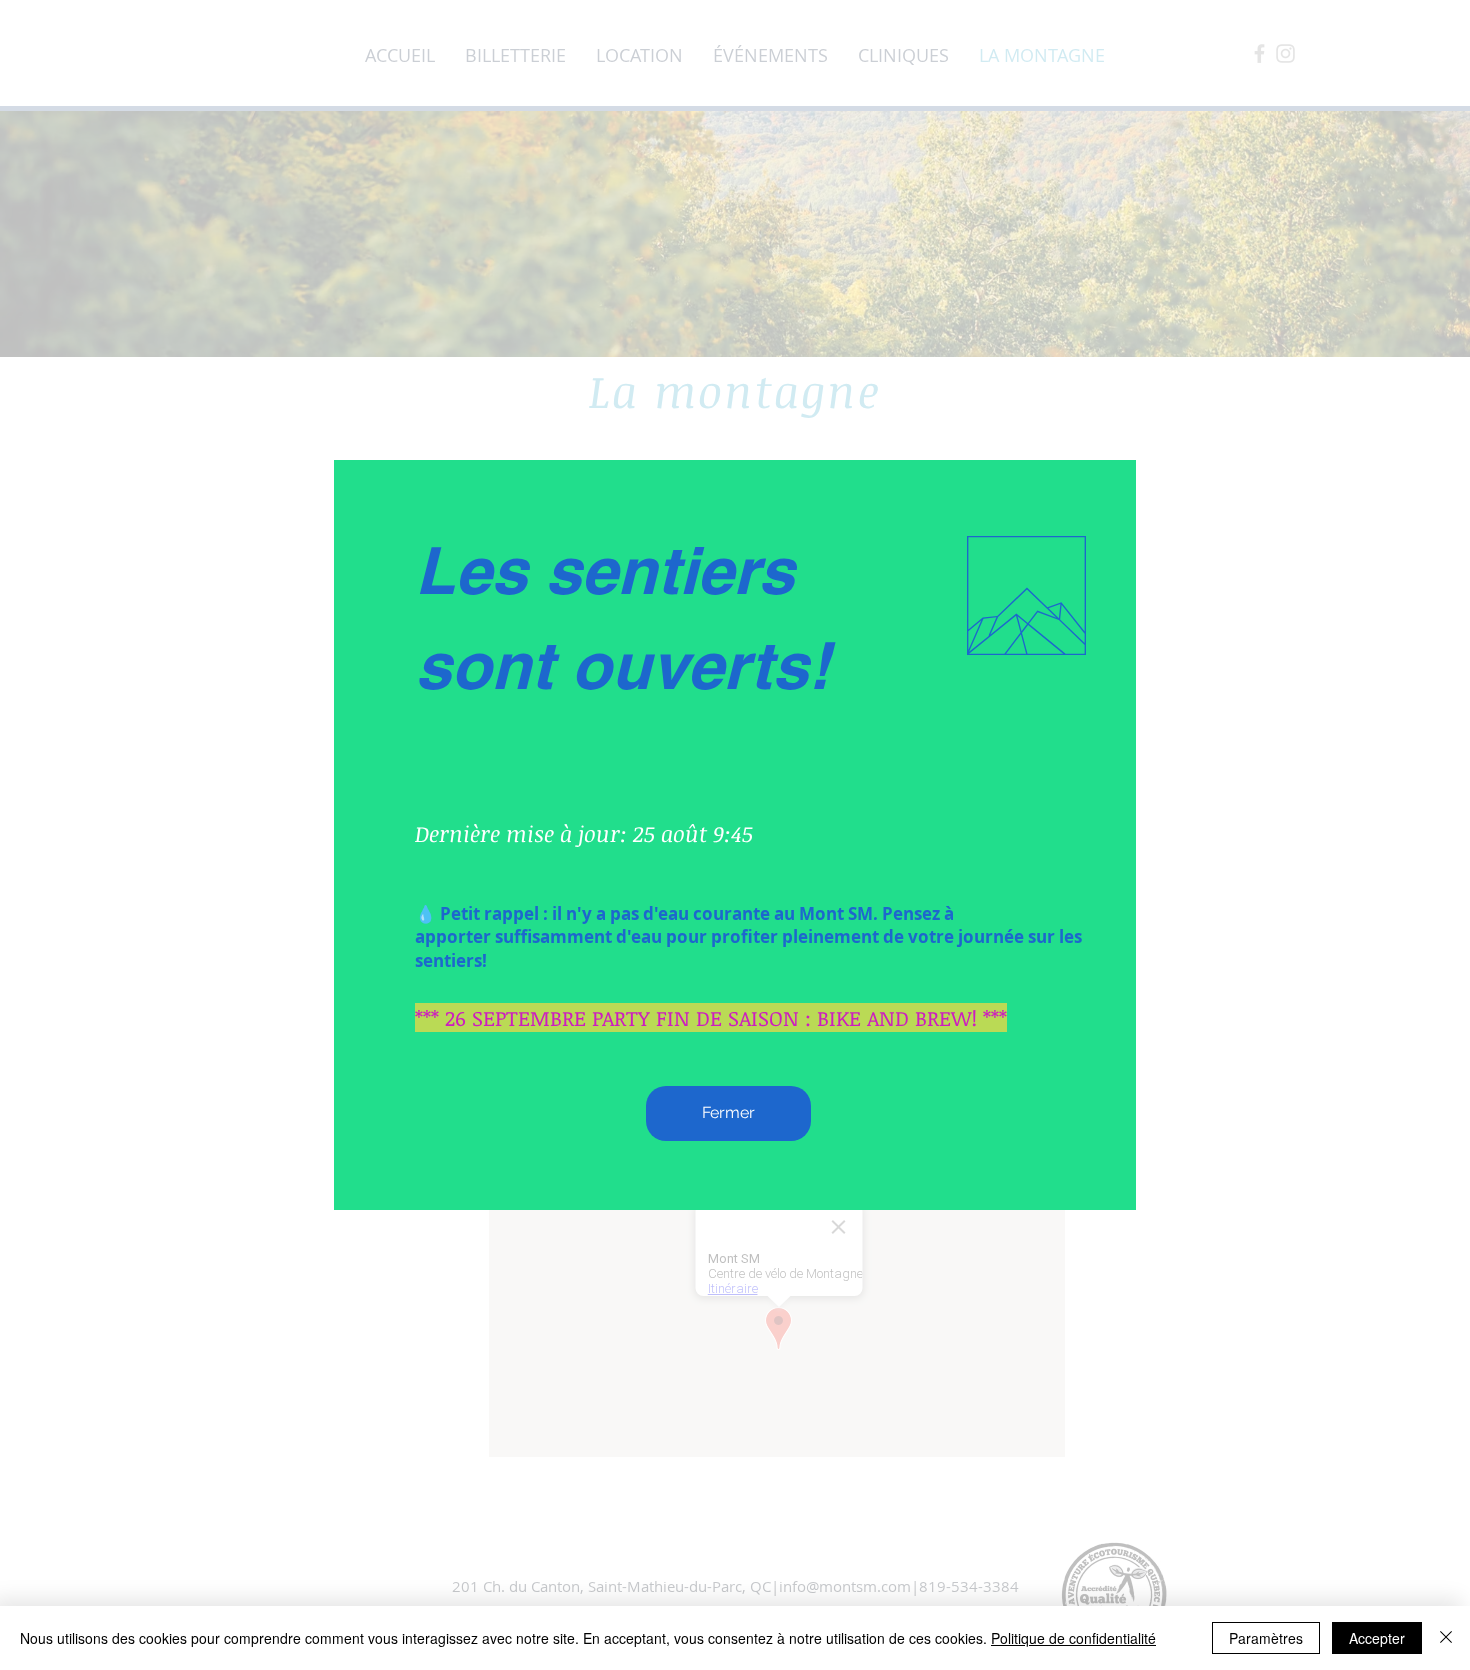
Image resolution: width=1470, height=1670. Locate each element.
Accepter (1377, 1638)
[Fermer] (1446, 1638)
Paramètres (1266, 1638)
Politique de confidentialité (1073, 1638)
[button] (728, 1113)
